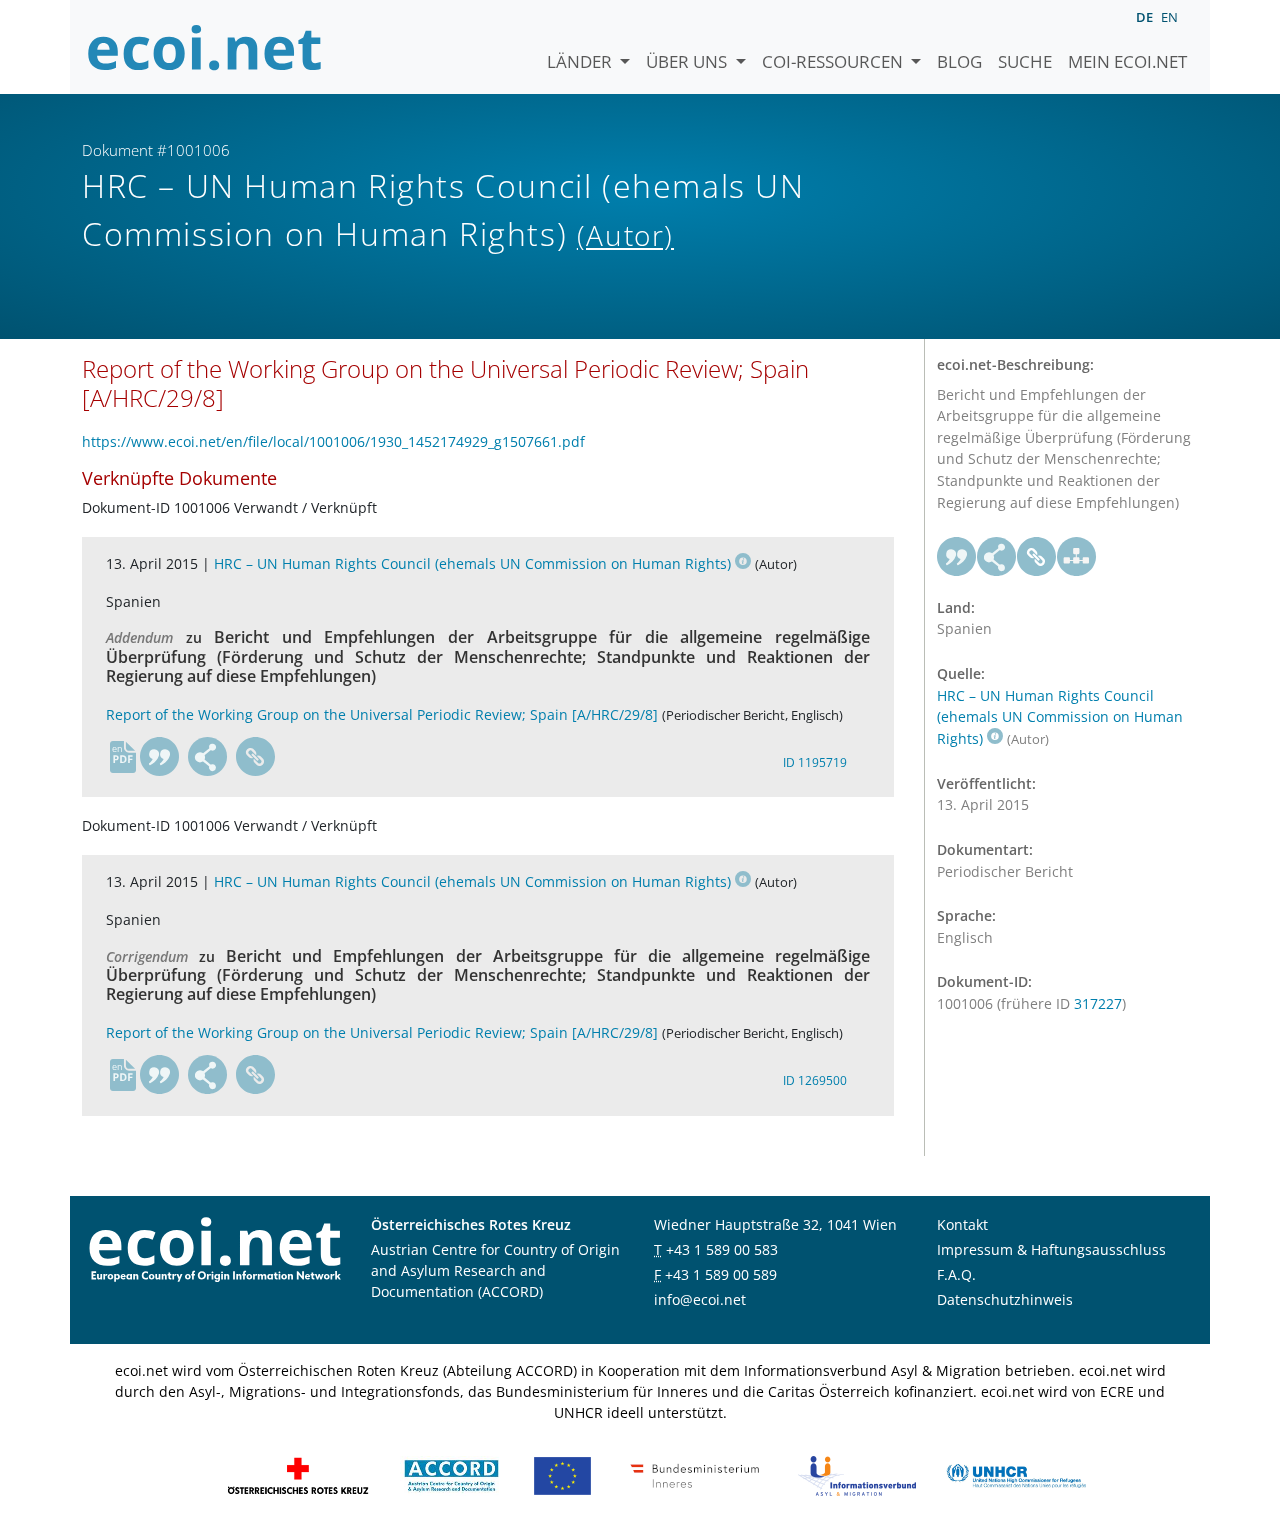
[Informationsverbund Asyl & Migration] (857, 1474)
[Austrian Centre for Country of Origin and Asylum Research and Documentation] (451, 1474)
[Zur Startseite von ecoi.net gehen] (205, 47)
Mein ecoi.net (1127, 61)
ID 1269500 (815, 1080)
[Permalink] (256, 757)
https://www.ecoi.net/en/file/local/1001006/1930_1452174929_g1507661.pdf (333, 441)
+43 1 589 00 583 (722, 1249)
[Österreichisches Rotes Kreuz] (298, 1474)
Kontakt (962, 1224)
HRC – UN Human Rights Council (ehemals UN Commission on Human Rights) (472, 563)
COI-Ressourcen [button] (834, 61)
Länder (581, 61)
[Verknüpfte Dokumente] (1077, 557)
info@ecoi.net (700, 1299)
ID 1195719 (815, 762)
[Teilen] (208, 757)
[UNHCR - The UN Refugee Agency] (1016, 1474)
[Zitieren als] (160, 757)
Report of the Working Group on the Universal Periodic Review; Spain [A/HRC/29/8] (382, 714)
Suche (1025, 61)
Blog (959, 61)
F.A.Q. (956, 1274)
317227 (1098, 1003)
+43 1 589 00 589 (721, 1274)
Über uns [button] (688, 61)
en (1169, 17)
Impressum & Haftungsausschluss (1051, 1249)
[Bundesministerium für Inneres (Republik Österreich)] (695, 1474)
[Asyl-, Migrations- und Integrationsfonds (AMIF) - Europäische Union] (562, 1474)
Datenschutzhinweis (1005, 1299)
